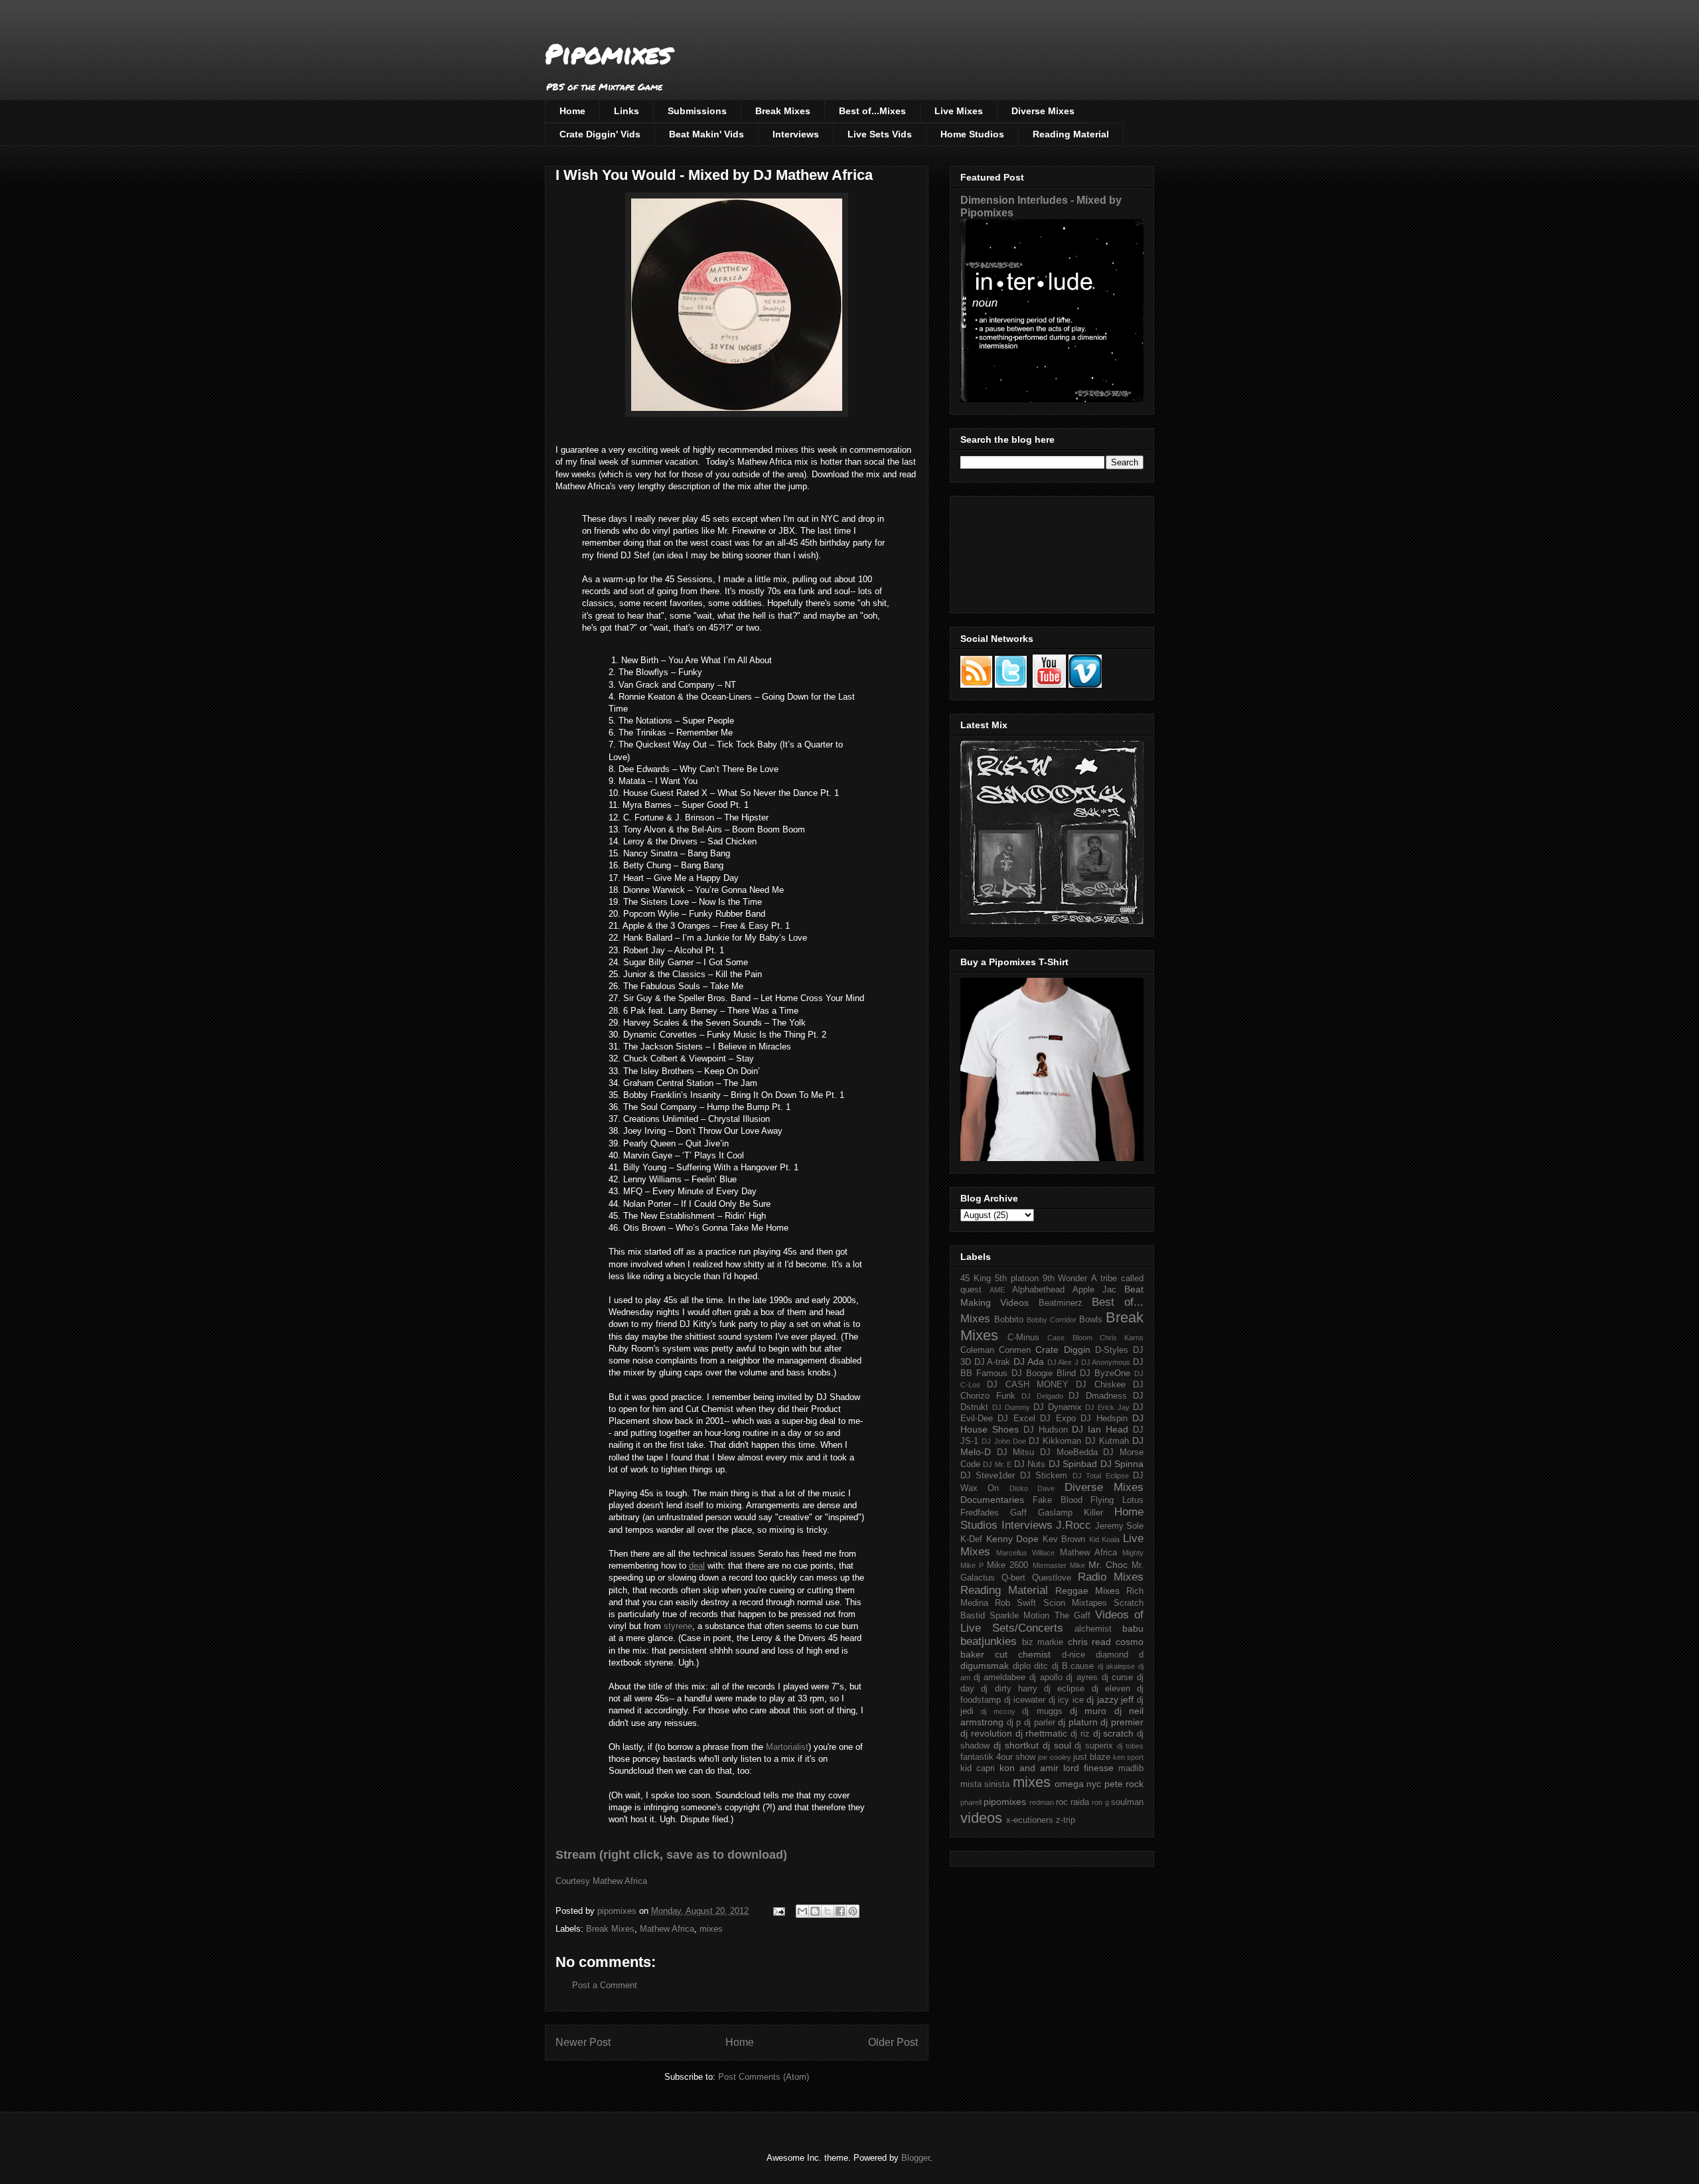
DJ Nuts (1030, 1464)
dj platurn (1078, 1722)
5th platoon (1017, 1279)
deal (697, 1566)
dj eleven (1111, 1689)
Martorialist (787, 1747)
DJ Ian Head (1100, 1429)
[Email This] (802, 1911)
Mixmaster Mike (1059, 1565)
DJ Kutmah (1107, 1441)
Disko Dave (1032, 1488)
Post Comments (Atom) (764, 2077)
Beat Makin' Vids (706, 134)
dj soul (1057, 1745)
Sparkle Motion (1019, 1616)
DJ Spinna (1122, 1464)
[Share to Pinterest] (853, 1911)
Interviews (796, 134)
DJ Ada (1029, 1362)
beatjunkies (989, 1641)
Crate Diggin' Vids (600, 134)
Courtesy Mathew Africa (601, 1881)
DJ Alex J (1063, 1362)
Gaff (1018, 1513)
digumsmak (985, 1666)
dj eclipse (1064, 1689)
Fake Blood (1058, 1500)
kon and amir (1029, 1768)
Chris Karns (1122, 1338)
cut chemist (1023, 1654)
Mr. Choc (1108, 1565)
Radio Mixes (1111, 1577)
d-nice (1073, 1655)
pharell (971, 1802)
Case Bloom (1070, 1338)
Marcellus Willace (1025, 1553)
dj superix (1094, 1746)
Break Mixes (783, 111)
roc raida (1072, 1802)
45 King (976, 1279)
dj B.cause (1073, 1666)
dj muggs (1042, 1711)
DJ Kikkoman (1055, 1441)
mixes (711, 1929)
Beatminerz (1061, 1303)
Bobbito (1009, 1320)
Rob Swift (1015, 1603)
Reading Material (1071, 134)
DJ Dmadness (1098, 1396)
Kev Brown (1064, 1539)
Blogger (916, 2158)
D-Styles (1112, 1350)
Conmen (1015, 1350)
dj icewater (1025, 1700)
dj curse (1118, 1677)
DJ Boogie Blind (1044, 1373)
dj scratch (1114, 1733)
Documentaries (992, 1500)
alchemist (1093, 1629)
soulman (1127, 1802)
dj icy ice (1066, 1700)
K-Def (971, 1539)
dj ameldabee (1000, 1677)
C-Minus (1023, 1338)
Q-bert (1013, 1578)
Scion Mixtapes (1075, 1603)
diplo (1022, 1666)
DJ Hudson (1046, 1430)
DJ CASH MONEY (1028, 1385)
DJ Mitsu (1016, 1452)
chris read (1090, 1642)
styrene (678, 1626)
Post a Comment (605, 1985)
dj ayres (1082, 1677)
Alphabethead (1038, 1290)
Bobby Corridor (1052, 1320)
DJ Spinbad (1073, 1464)
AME (997, 1290)
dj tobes (1130, 1746)
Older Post (893, 2042)
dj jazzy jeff (1110, 1699)
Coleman (977, 1350)
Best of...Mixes (872, 111)
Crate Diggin (1063, 1350)
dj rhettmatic (1042, 1733)
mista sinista (985, 1784)
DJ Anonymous (1106, 1362)
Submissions (697, 111)
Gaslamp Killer (1071, 1513)
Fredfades (980, 1513)
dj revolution (986, 1733)
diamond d (1120, 1655)
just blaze (1092, 1757)
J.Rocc (1073, 1525)
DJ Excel (1016, 1419)
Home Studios (972, 134)
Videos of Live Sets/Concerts (1052, 1621)
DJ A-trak (993, 1362)
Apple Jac (1094, 1290)
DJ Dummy (1011, 1407)
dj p (1014, 1723)
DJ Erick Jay (1107, 1407)
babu (1133, 1628)
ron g (1100, 1802)
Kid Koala (1105, 1539)
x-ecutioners (1030, 1820)
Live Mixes (959, 111)
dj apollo (1046, 1677)
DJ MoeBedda (1069, 1452)
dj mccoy (998, 1711)
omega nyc (1078, 1784)
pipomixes (1005, 1802)
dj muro (1088, 1711)
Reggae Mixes (1087, 1591)
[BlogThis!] (815, 1911)
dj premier (1122, 1722)
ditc (1041, 1666)
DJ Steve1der (988, 1476)
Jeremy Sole (1120, 1526)
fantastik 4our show (998, 1757)
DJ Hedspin (1104, 1419)
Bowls (1091, 1320)
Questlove (1052, 1578)
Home (572, 111)
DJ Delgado (1042, 1396)
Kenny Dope (1013, 1539)
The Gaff (1072, 1616)
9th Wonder (1065, 1279)
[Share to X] (828, 1911)
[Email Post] (778, 1911)
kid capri (978, 1768)
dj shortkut (1016, 1745)
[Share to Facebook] (840, 1911)
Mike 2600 (1007, 1565)
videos (981, 1818)
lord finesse (1088, 1768)
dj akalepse (1117, 1666)
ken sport (1128, 1757)
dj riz (1080, 1734)
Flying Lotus (1117, 1500)
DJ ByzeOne (1105, 1373)
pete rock (1124, 1784)
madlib (1131, 1768)
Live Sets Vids (880, 134)
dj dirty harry (1009, 1689)
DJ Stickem (1044, 1476)
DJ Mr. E (997, 1464)
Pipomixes (608, 53)
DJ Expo (1058, 1419)
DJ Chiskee (1100, 1385)
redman (1042, 1802)
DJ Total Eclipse (1101, 1476)
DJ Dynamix (1058, 1407)
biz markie (1043, 1642)
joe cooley (1054, 1757)
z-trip (1066, 1820)
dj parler (1040, 1723)
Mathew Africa (667, 1929)
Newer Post (583, 2042)
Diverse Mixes (1043, 111)
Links (627, 111)
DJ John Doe (1004, 1441)
